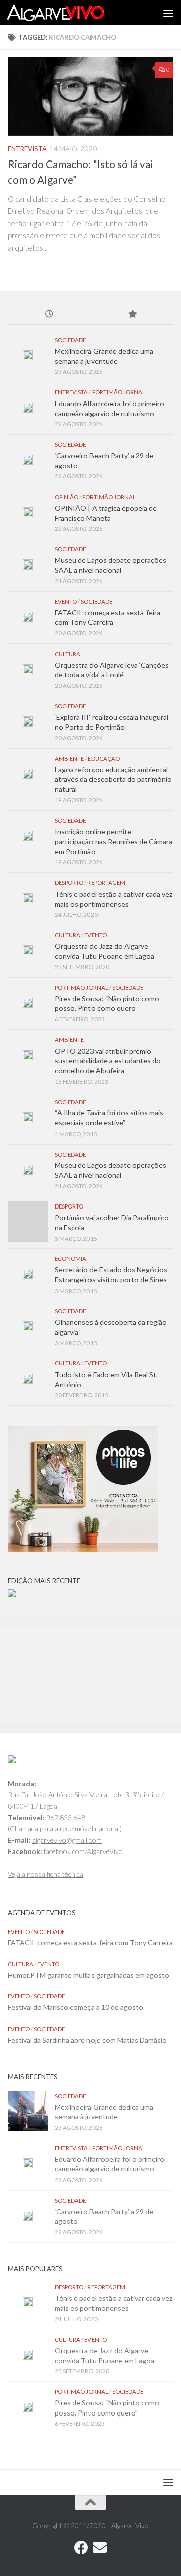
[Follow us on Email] (100, 2548)
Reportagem (106, 883)
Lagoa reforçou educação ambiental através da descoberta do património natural (113, 779)
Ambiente (69, 758)
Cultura (68, 654)
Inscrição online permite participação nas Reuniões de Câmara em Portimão (114, 841)
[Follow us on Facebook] (81, 2548)
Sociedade (70, 340)
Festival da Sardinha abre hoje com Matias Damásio (87, 2040)
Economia (71, 1259)
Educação (104, 758)
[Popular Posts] (132, 315)
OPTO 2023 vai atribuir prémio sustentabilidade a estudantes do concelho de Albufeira (108, 1061)
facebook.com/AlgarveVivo (83, 1851)
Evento (66, 601)
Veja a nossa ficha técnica (46, 1874)
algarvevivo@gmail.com (67, 1840)
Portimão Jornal (119, 392)
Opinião (67, 497)
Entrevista (27, 149)
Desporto (69, 883)
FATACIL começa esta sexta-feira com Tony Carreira (90, 1942)
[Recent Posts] (49, 315)
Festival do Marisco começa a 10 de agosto (75, 2007)
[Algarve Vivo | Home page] (72, 13)
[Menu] (168, 13)
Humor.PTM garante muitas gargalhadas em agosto (88, 1975)
